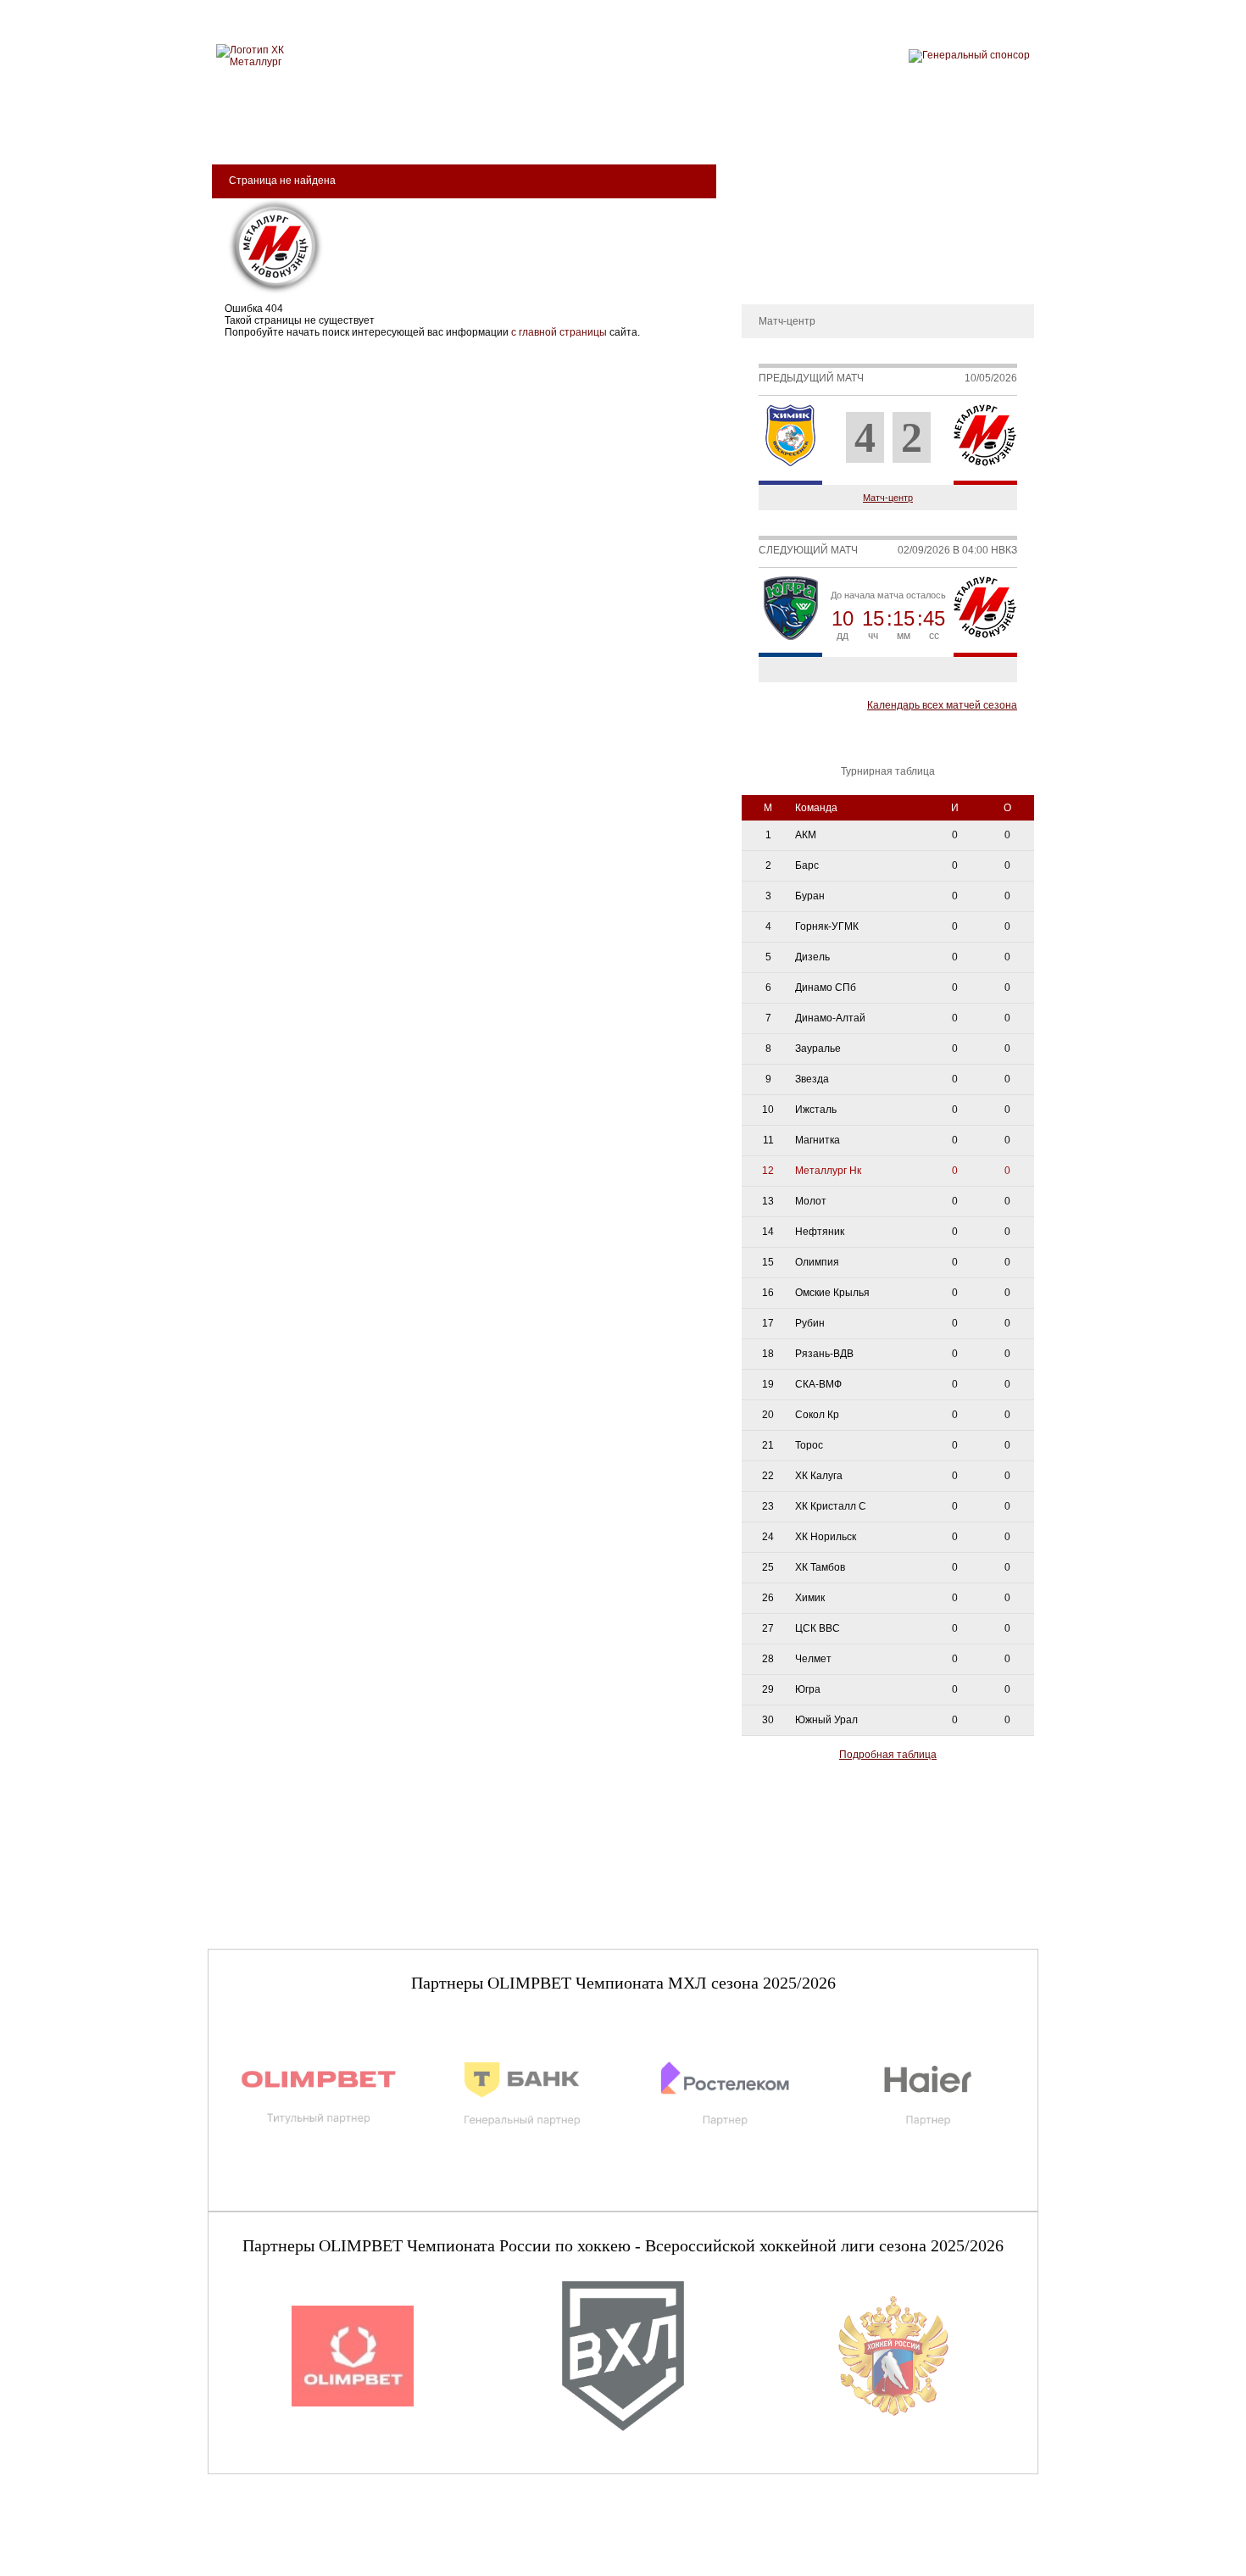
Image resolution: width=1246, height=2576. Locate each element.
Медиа (726, 128)
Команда (473, 128)
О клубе (769, 173)
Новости (770, 249)
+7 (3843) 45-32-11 (264, 2562)
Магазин (804, 128)
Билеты (259, 128)
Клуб (329, 128)
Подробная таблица (888, 1755)
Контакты (773, 275)
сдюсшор (981, 128)
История (771, 198)
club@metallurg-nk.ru (269, 2543)
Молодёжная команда (604, 128)
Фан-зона (890, 128)
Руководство (780, 224)
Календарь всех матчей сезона (942, 705)
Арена (395, 128)
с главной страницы (559, 332)
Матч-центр (888, 498)
